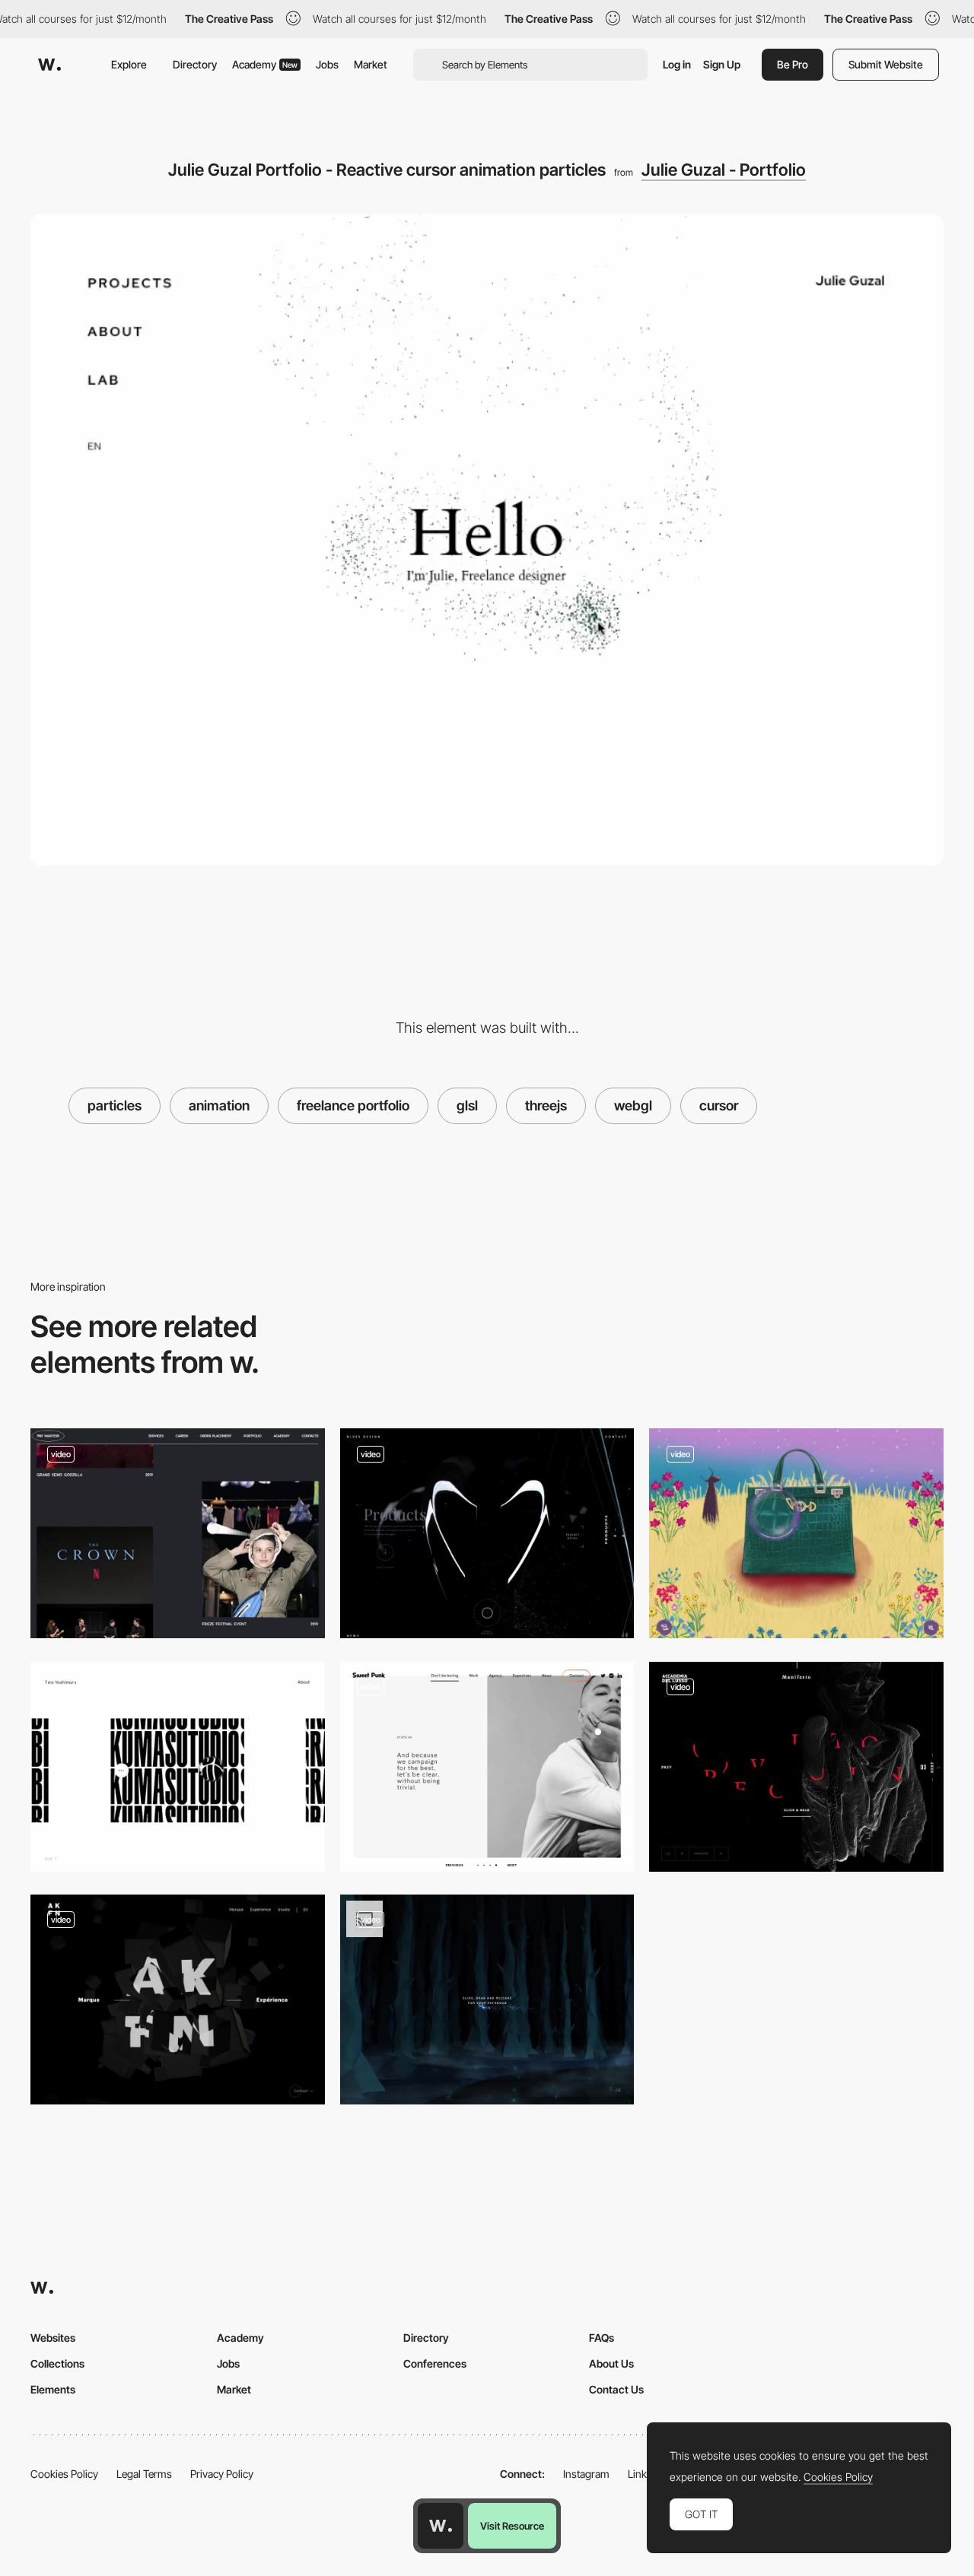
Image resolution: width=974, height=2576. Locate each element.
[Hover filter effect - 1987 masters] (178, 1533)
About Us (611, 2363)
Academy (265, 64)
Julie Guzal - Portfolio (724, 170)
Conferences (435, 2363)
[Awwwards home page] (441, 2526)
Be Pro (793, 64)
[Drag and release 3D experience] (487, 1999)
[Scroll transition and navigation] (487, 1533)
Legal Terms (144, 2474)
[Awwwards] (49, 65)
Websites (53, 2338)
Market (371, 64)
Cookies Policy (64, 2474)
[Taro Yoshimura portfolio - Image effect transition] (178, 1767)
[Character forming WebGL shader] (796, 1767)
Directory (195, 64)
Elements (53, 2389)
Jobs (327, 64)
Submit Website (886, 64)
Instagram (586, 2474)
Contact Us (616, 2389)
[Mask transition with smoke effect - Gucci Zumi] (796, 1533)
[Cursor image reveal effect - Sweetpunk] (487, 1767)
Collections (57, 2363)
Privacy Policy (222, 2474)
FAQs (602, 2338)
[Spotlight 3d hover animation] (178, 1999)
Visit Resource (512, 2526)
